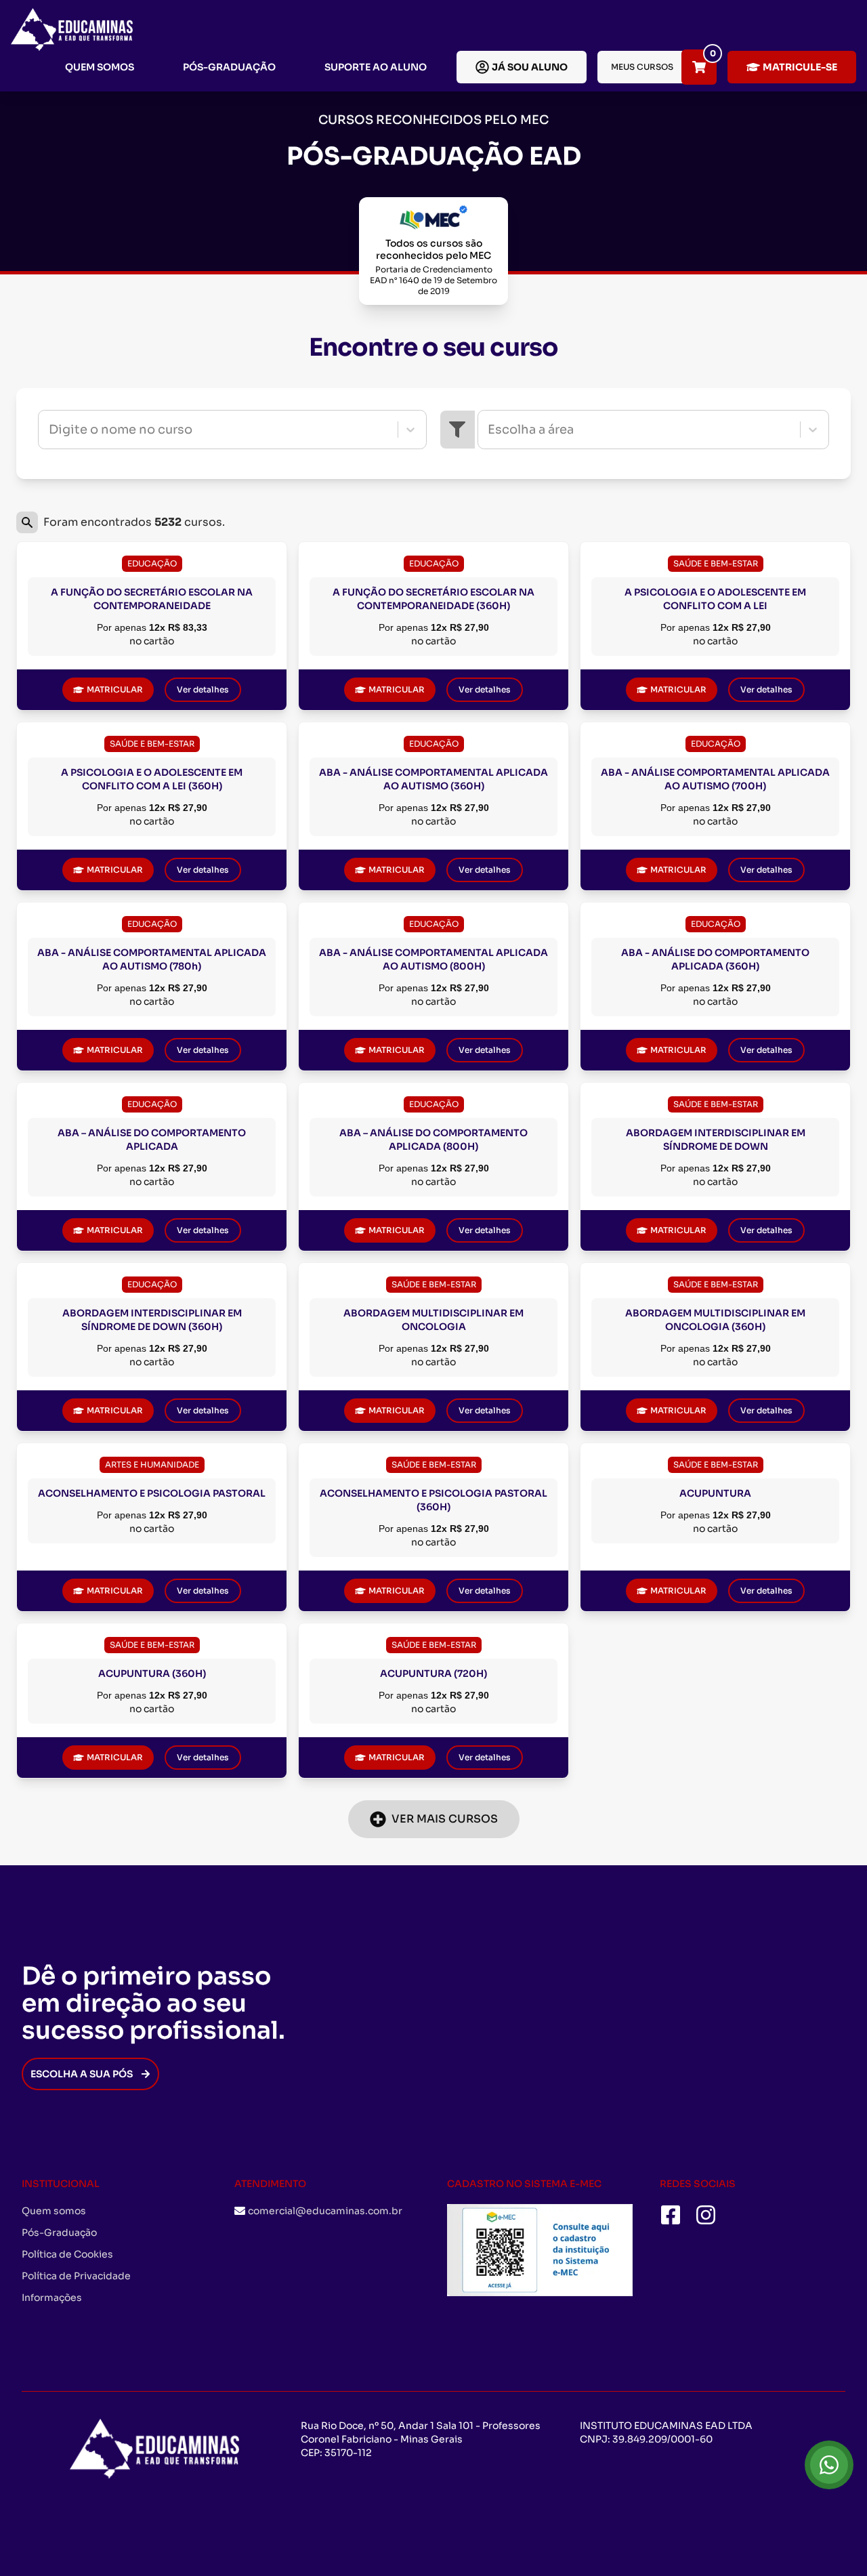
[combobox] (50, 430)
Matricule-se (800, 67)
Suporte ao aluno (376, 67)
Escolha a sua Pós (82, 2074)
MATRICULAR (115, 689)
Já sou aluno (530, 67)
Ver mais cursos (445, 1819)
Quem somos (100, 67)
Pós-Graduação (229, 67)
